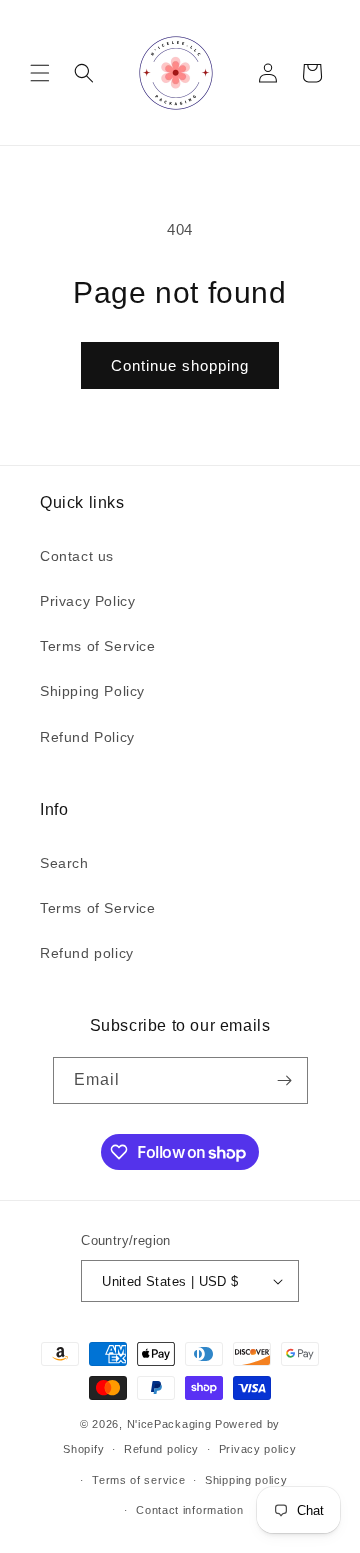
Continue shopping (180, 365)
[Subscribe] (285, 1080)
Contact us (77, 556)
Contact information (189, 1510)
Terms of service (138, 1480)
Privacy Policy (87, 601)
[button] (40, 73)
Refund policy (87, 953)
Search (64, 863)
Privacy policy (258, 1449)
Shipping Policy (92, 691)
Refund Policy (87, 737)
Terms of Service (98, 646)
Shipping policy (246, 1480)
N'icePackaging (169, 1424)
